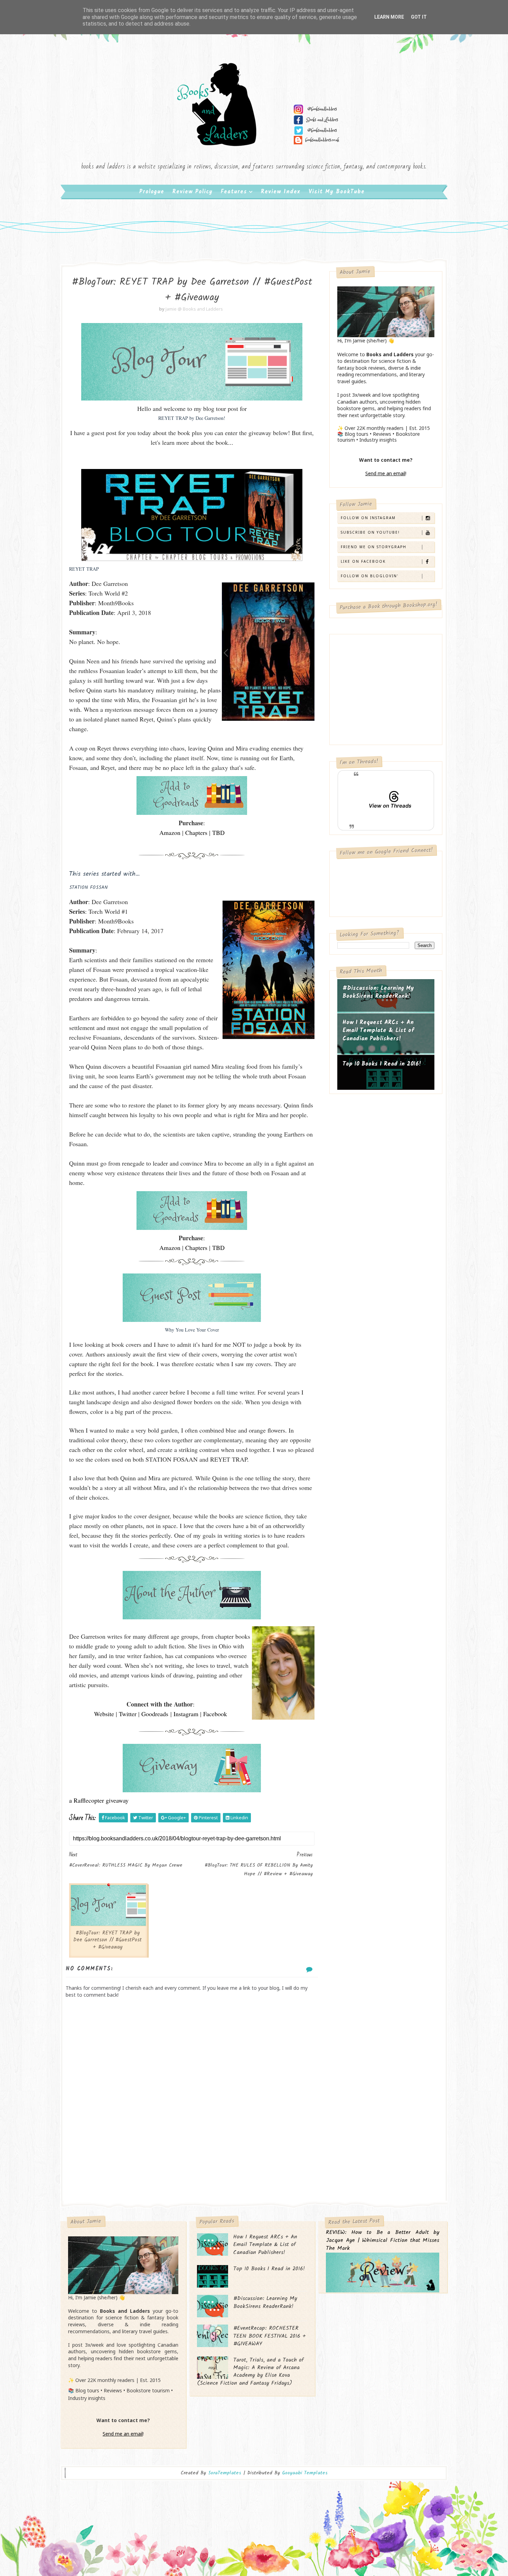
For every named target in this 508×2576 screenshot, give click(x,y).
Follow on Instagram (368, 518)
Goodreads (155, 1714)
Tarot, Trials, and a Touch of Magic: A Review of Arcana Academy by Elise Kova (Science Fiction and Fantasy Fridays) (250, 2372)
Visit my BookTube (337, 192)
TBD (218, 832)
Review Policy (192, 192)
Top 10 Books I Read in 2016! (382, 1064)
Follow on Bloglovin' (370, 576)
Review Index (281, 192)
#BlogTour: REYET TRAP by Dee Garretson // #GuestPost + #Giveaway (107, 1940)
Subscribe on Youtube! (370, 532)
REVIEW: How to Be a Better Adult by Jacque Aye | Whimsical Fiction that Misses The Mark (383, 2241)
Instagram (186, 1714)
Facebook (215, 1714)
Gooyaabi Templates (305, 2473)
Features (234, 192)
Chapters (196, 832)
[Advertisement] (192, 2145)
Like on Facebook (363, 561)
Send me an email (385, 473)
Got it (419, 17)
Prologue (152, 192)
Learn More (389, 17)
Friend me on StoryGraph (374, 547)
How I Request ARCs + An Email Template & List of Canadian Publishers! (378, 1031)
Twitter (128, 1714)
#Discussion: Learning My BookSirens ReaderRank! (378, 992)
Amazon (170, 832)
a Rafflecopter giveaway (99, 1800)
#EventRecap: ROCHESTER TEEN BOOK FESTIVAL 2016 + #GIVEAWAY (270, 2336)
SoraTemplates (225, 2473)
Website (104, 1714)
